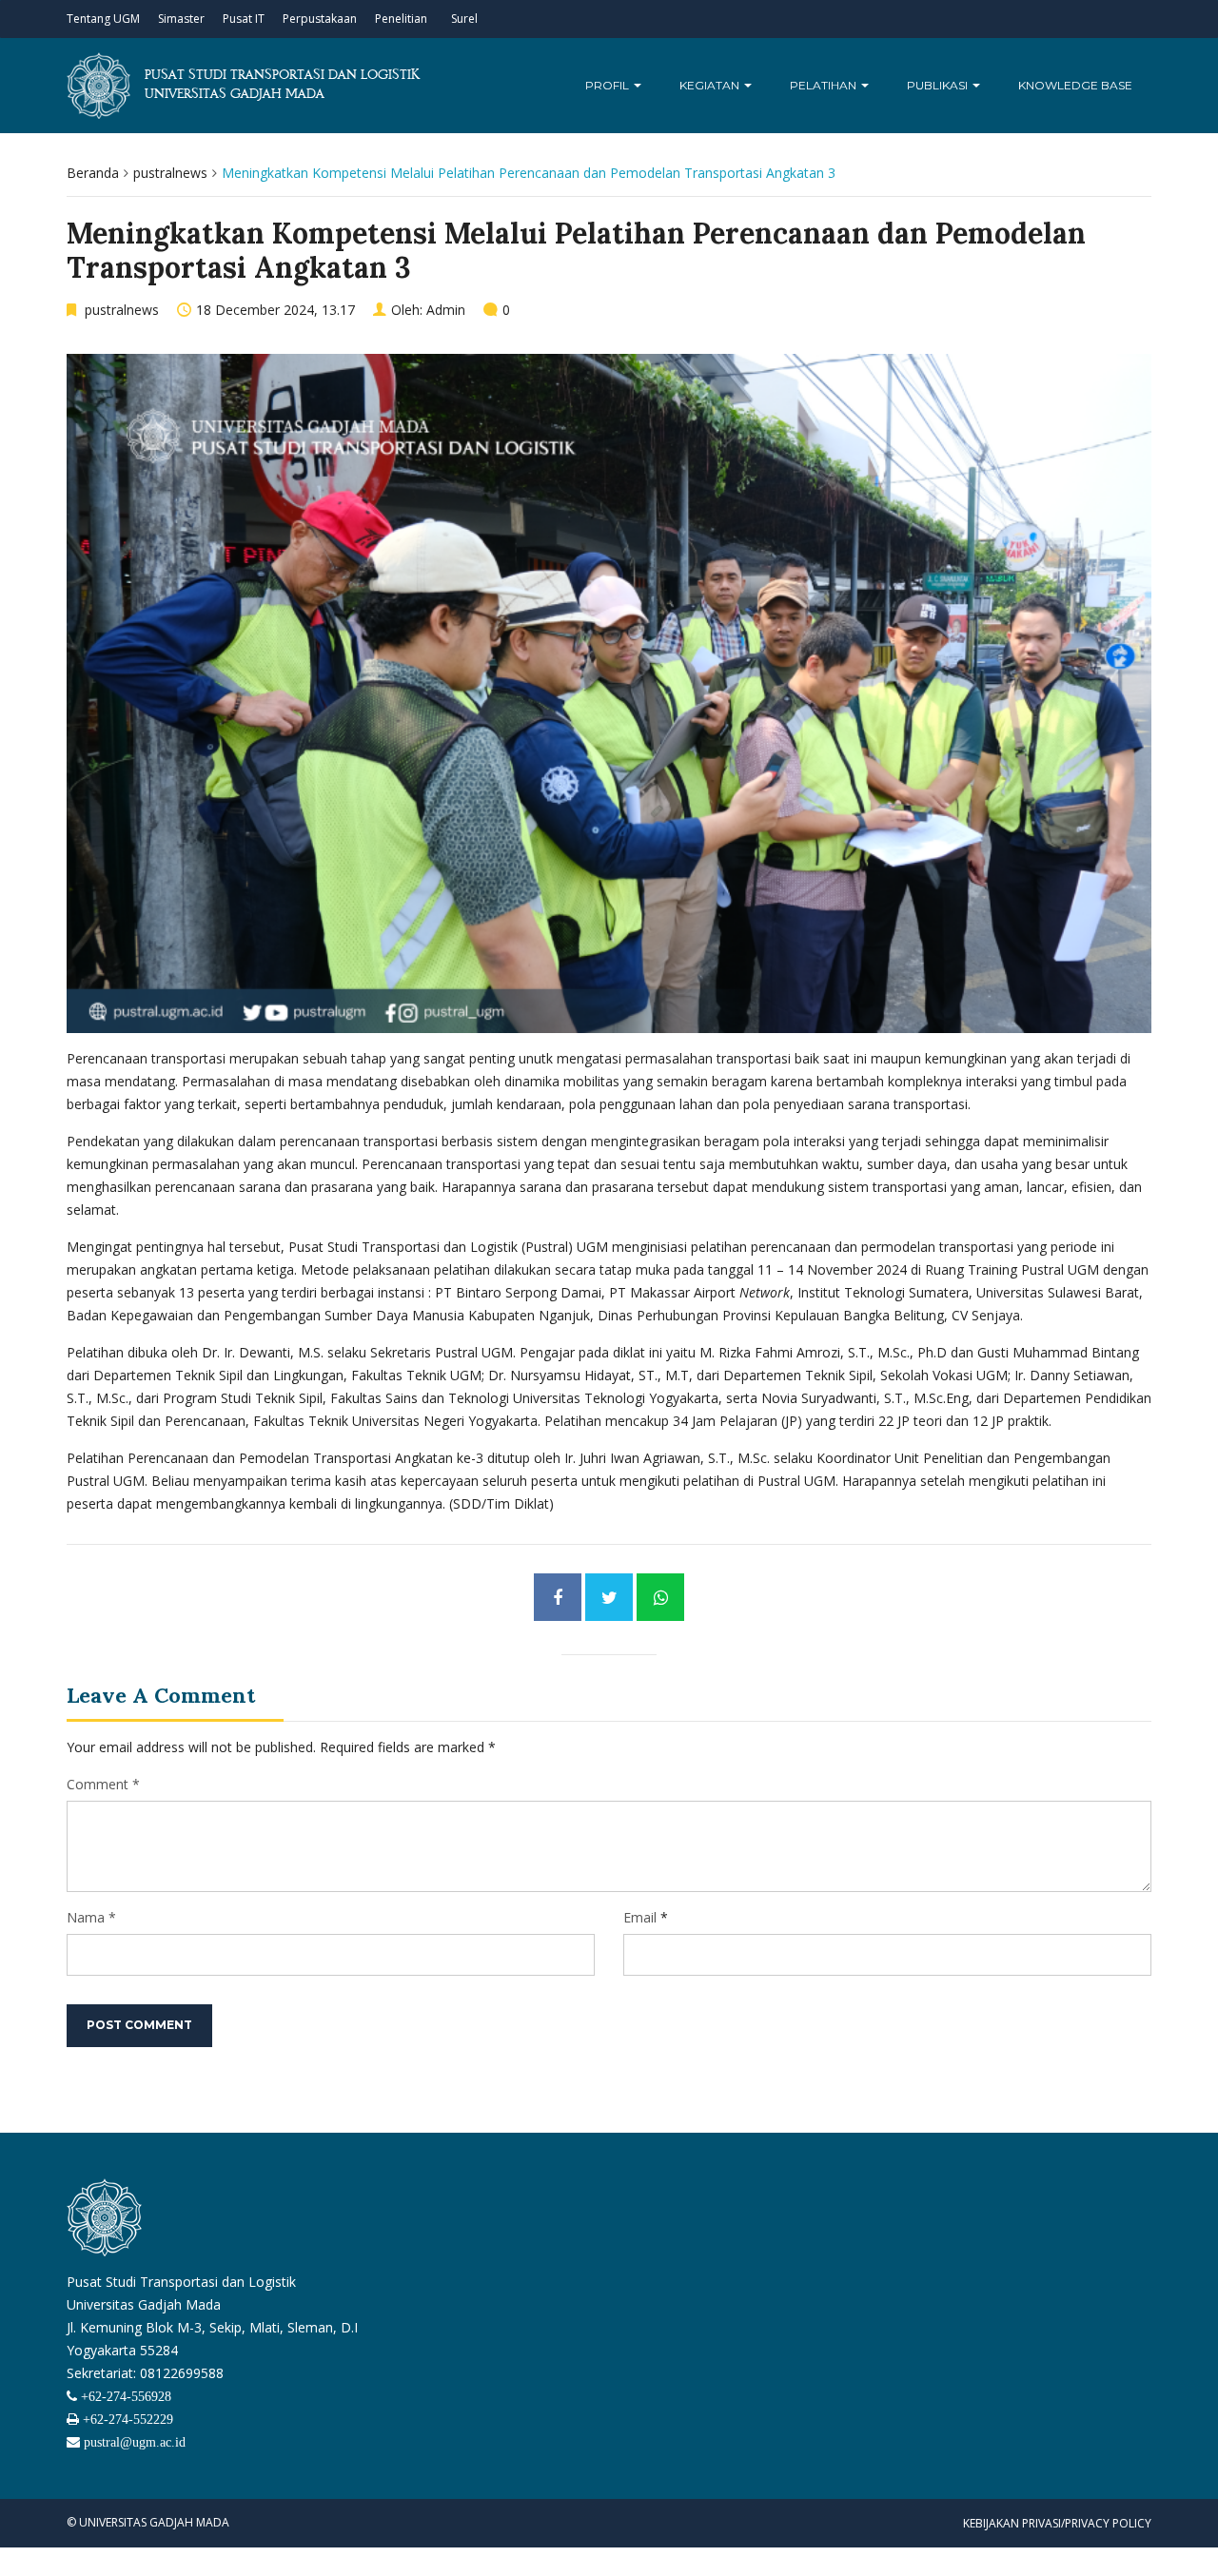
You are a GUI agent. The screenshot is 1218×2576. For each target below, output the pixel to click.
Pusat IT (244, 19)
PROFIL (609, 85)
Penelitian (401, 19)
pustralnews (170, 173)
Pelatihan (825, 85)
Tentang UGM (103, 19)
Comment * (103, 1784)
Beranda (93, 173)
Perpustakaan (320, 19)
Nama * (91, 1917)
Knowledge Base (1075, 85)
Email (640, 1917)
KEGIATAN (711, 85)
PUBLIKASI (939, 85)
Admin (446, 310)
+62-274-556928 (124, 2396)
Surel (464, 19)
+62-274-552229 (126, 2419)
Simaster (181, 19)
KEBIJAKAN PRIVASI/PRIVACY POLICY (1057, 2523)
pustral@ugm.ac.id (133, 2442)
